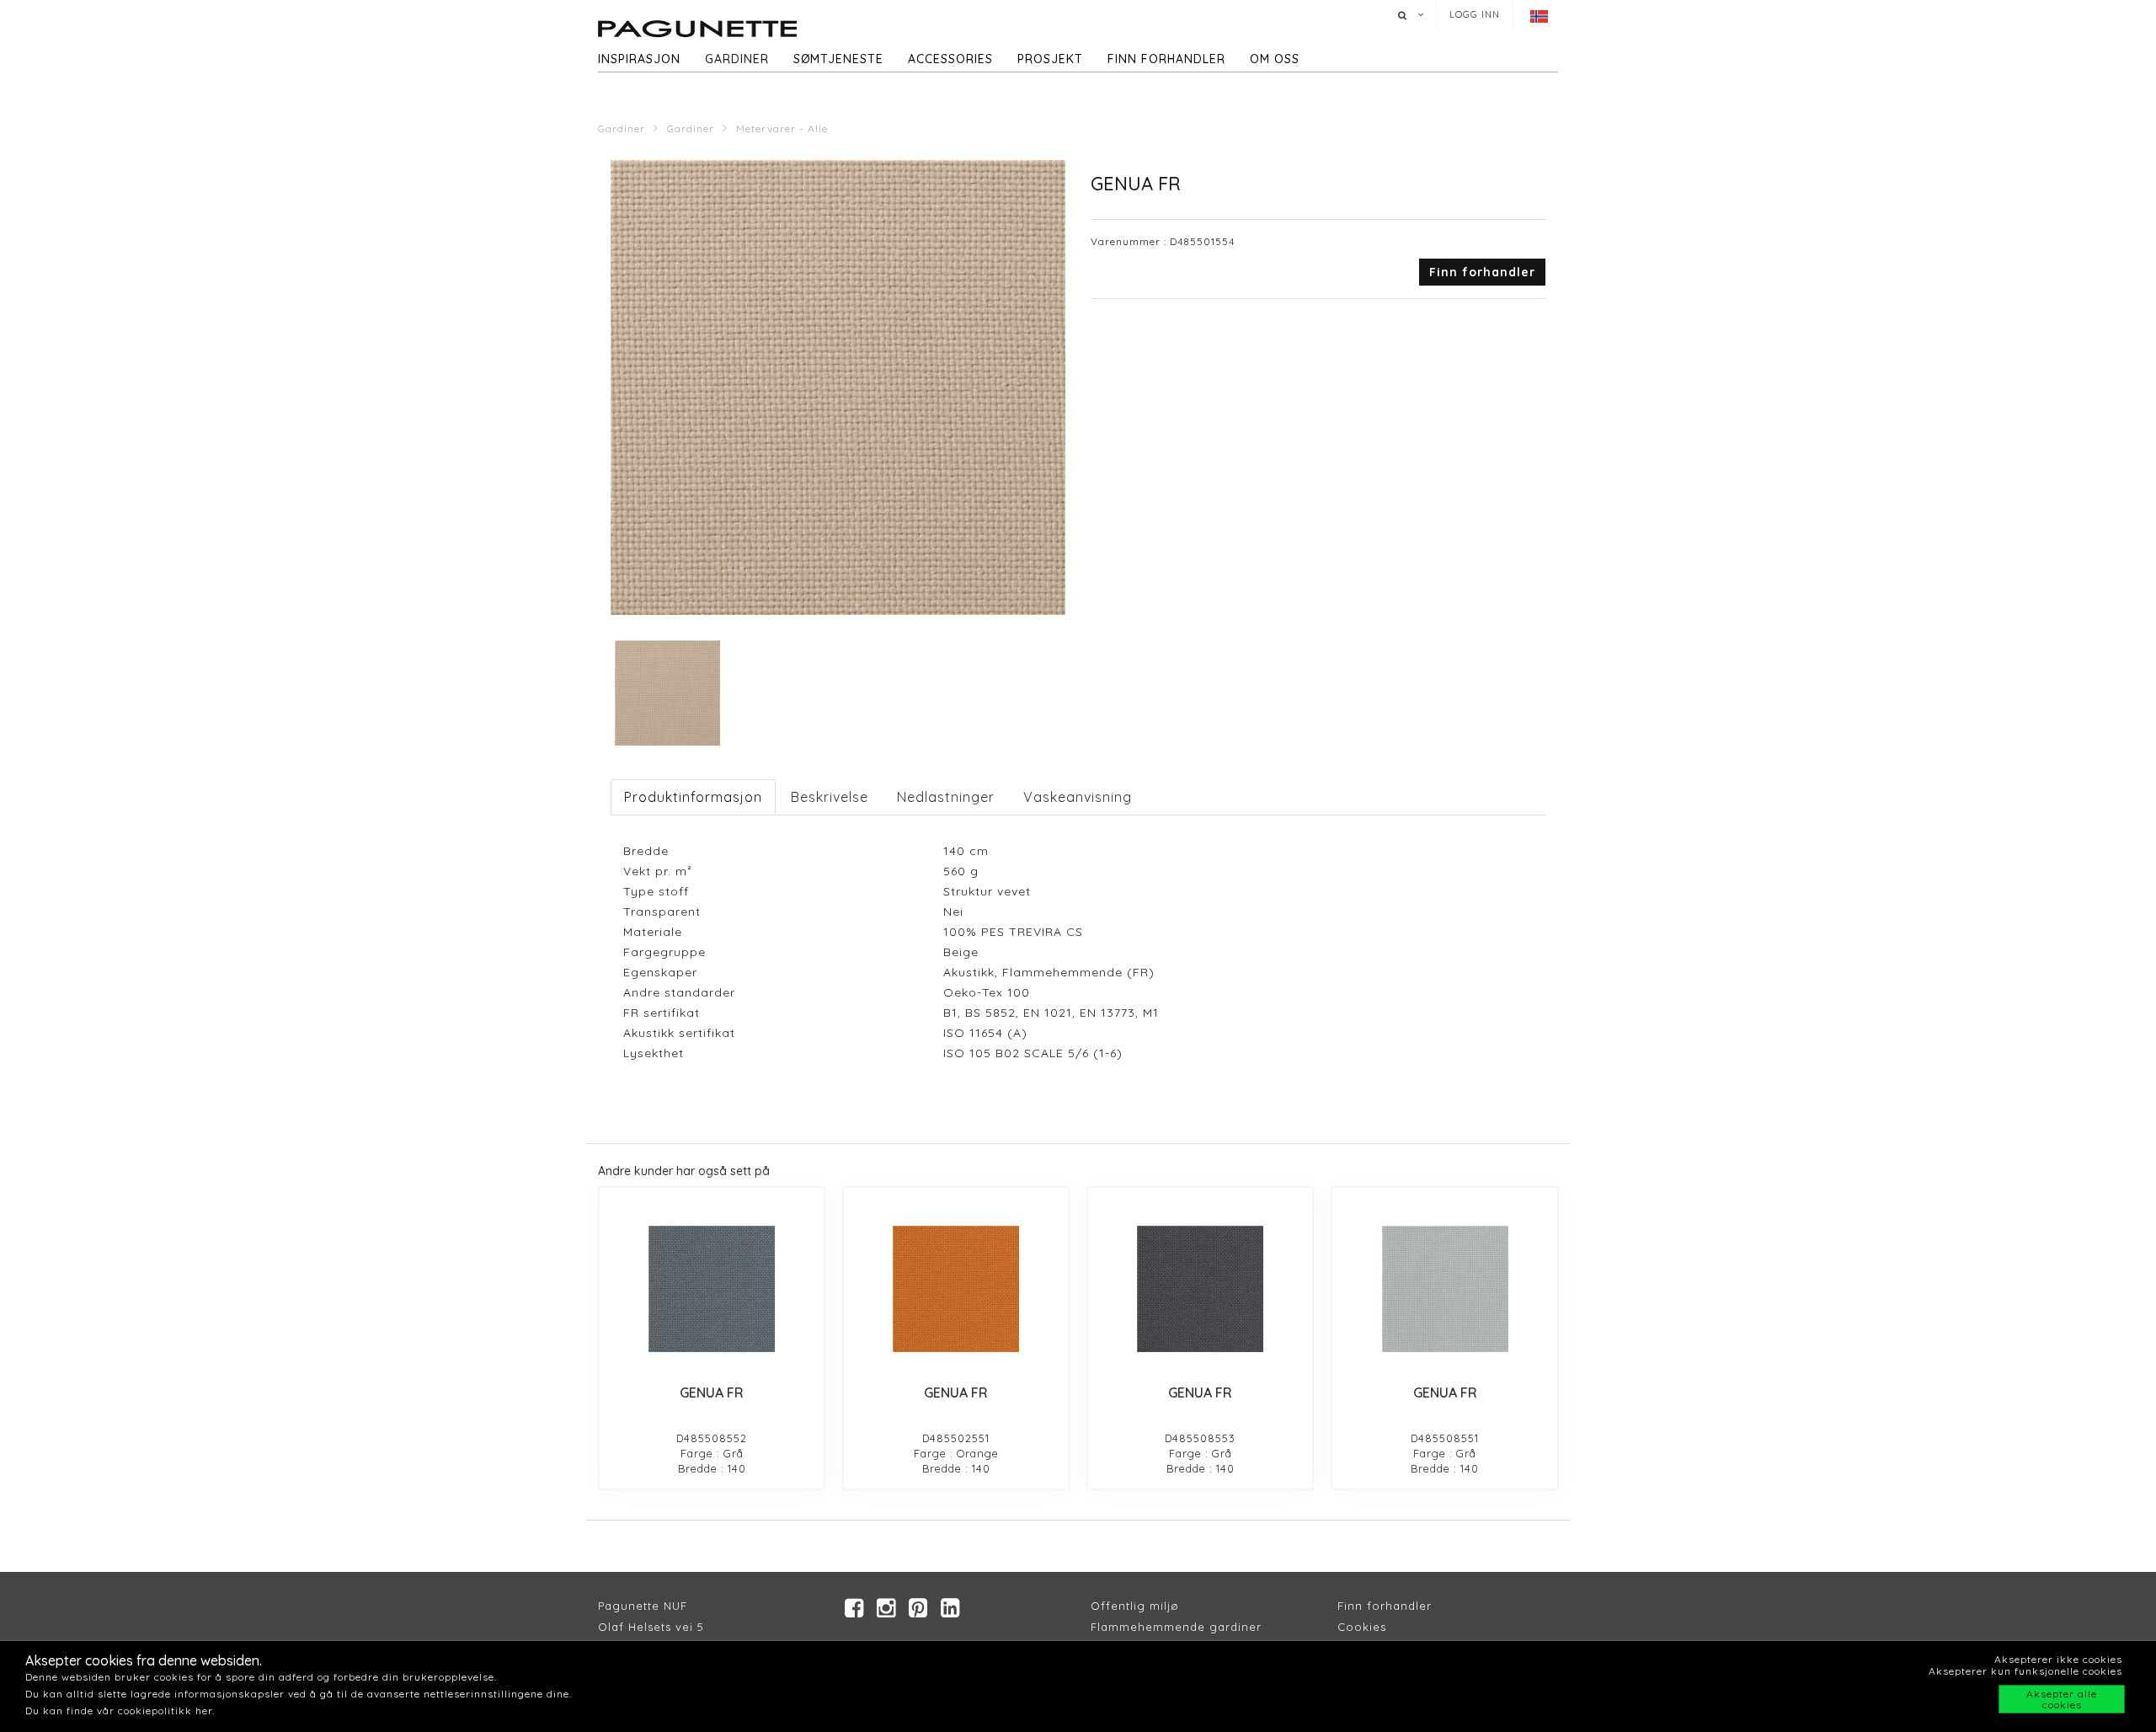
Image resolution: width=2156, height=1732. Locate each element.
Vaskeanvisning (1078, 797)
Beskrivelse (830, 797)
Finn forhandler (1166, 59)
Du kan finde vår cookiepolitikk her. (120, 1711)
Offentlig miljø (1135, 1606)
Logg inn (1475, 14)
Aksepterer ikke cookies (2058, 1659)
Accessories (950, 59)
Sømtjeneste (838, 59)
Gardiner (737, 59)
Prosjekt (1050, 59)
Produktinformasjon (693, 797)
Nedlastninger (946, 797)
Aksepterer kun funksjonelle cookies (2025, 1671)
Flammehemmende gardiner (1176, 1627)
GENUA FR (712, 1393)
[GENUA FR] (712, 1289)
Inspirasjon (639, 59)
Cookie (1359, 1627)
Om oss (1275, 59)
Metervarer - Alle (782, 128)
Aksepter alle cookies (2062, 1699)
